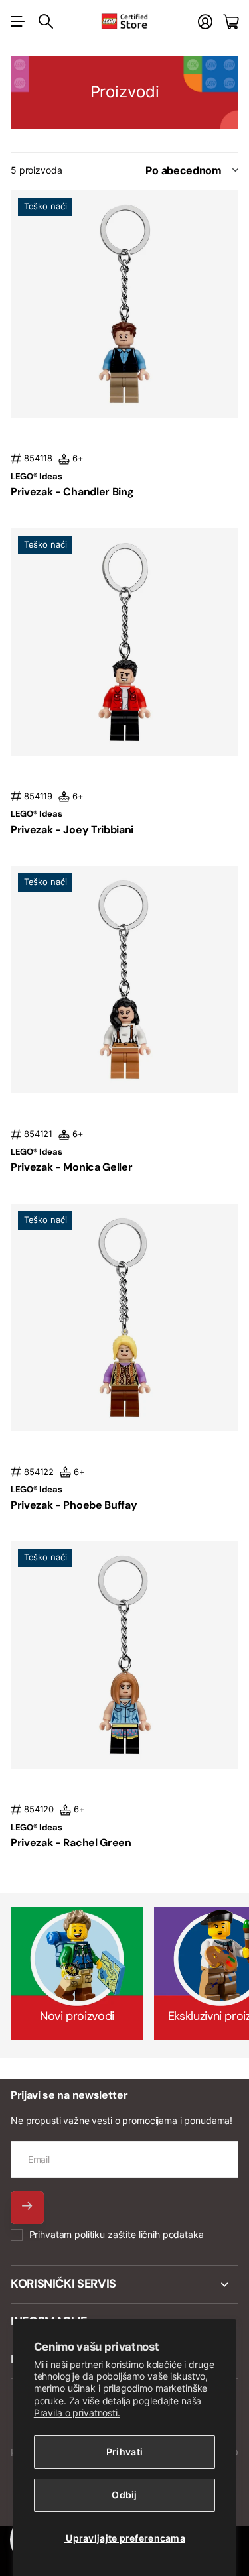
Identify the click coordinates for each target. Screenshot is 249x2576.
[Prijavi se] (205, 22)
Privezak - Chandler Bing (72, 492)
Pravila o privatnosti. (77, 2413)
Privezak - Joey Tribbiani (72, 830)
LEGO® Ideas (36, 476)
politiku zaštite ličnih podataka (139, 2234)
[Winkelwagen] (231, 22)
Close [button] (124, 2284)
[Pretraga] (46, 21)
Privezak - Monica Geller (71, 1167)
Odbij (124, 2495)
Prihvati (124, 2452)
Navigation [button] (18, 21)
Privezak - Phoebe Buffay (74, 1505)
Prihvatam (117, 2234)
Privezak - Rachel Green (71, 1843)
